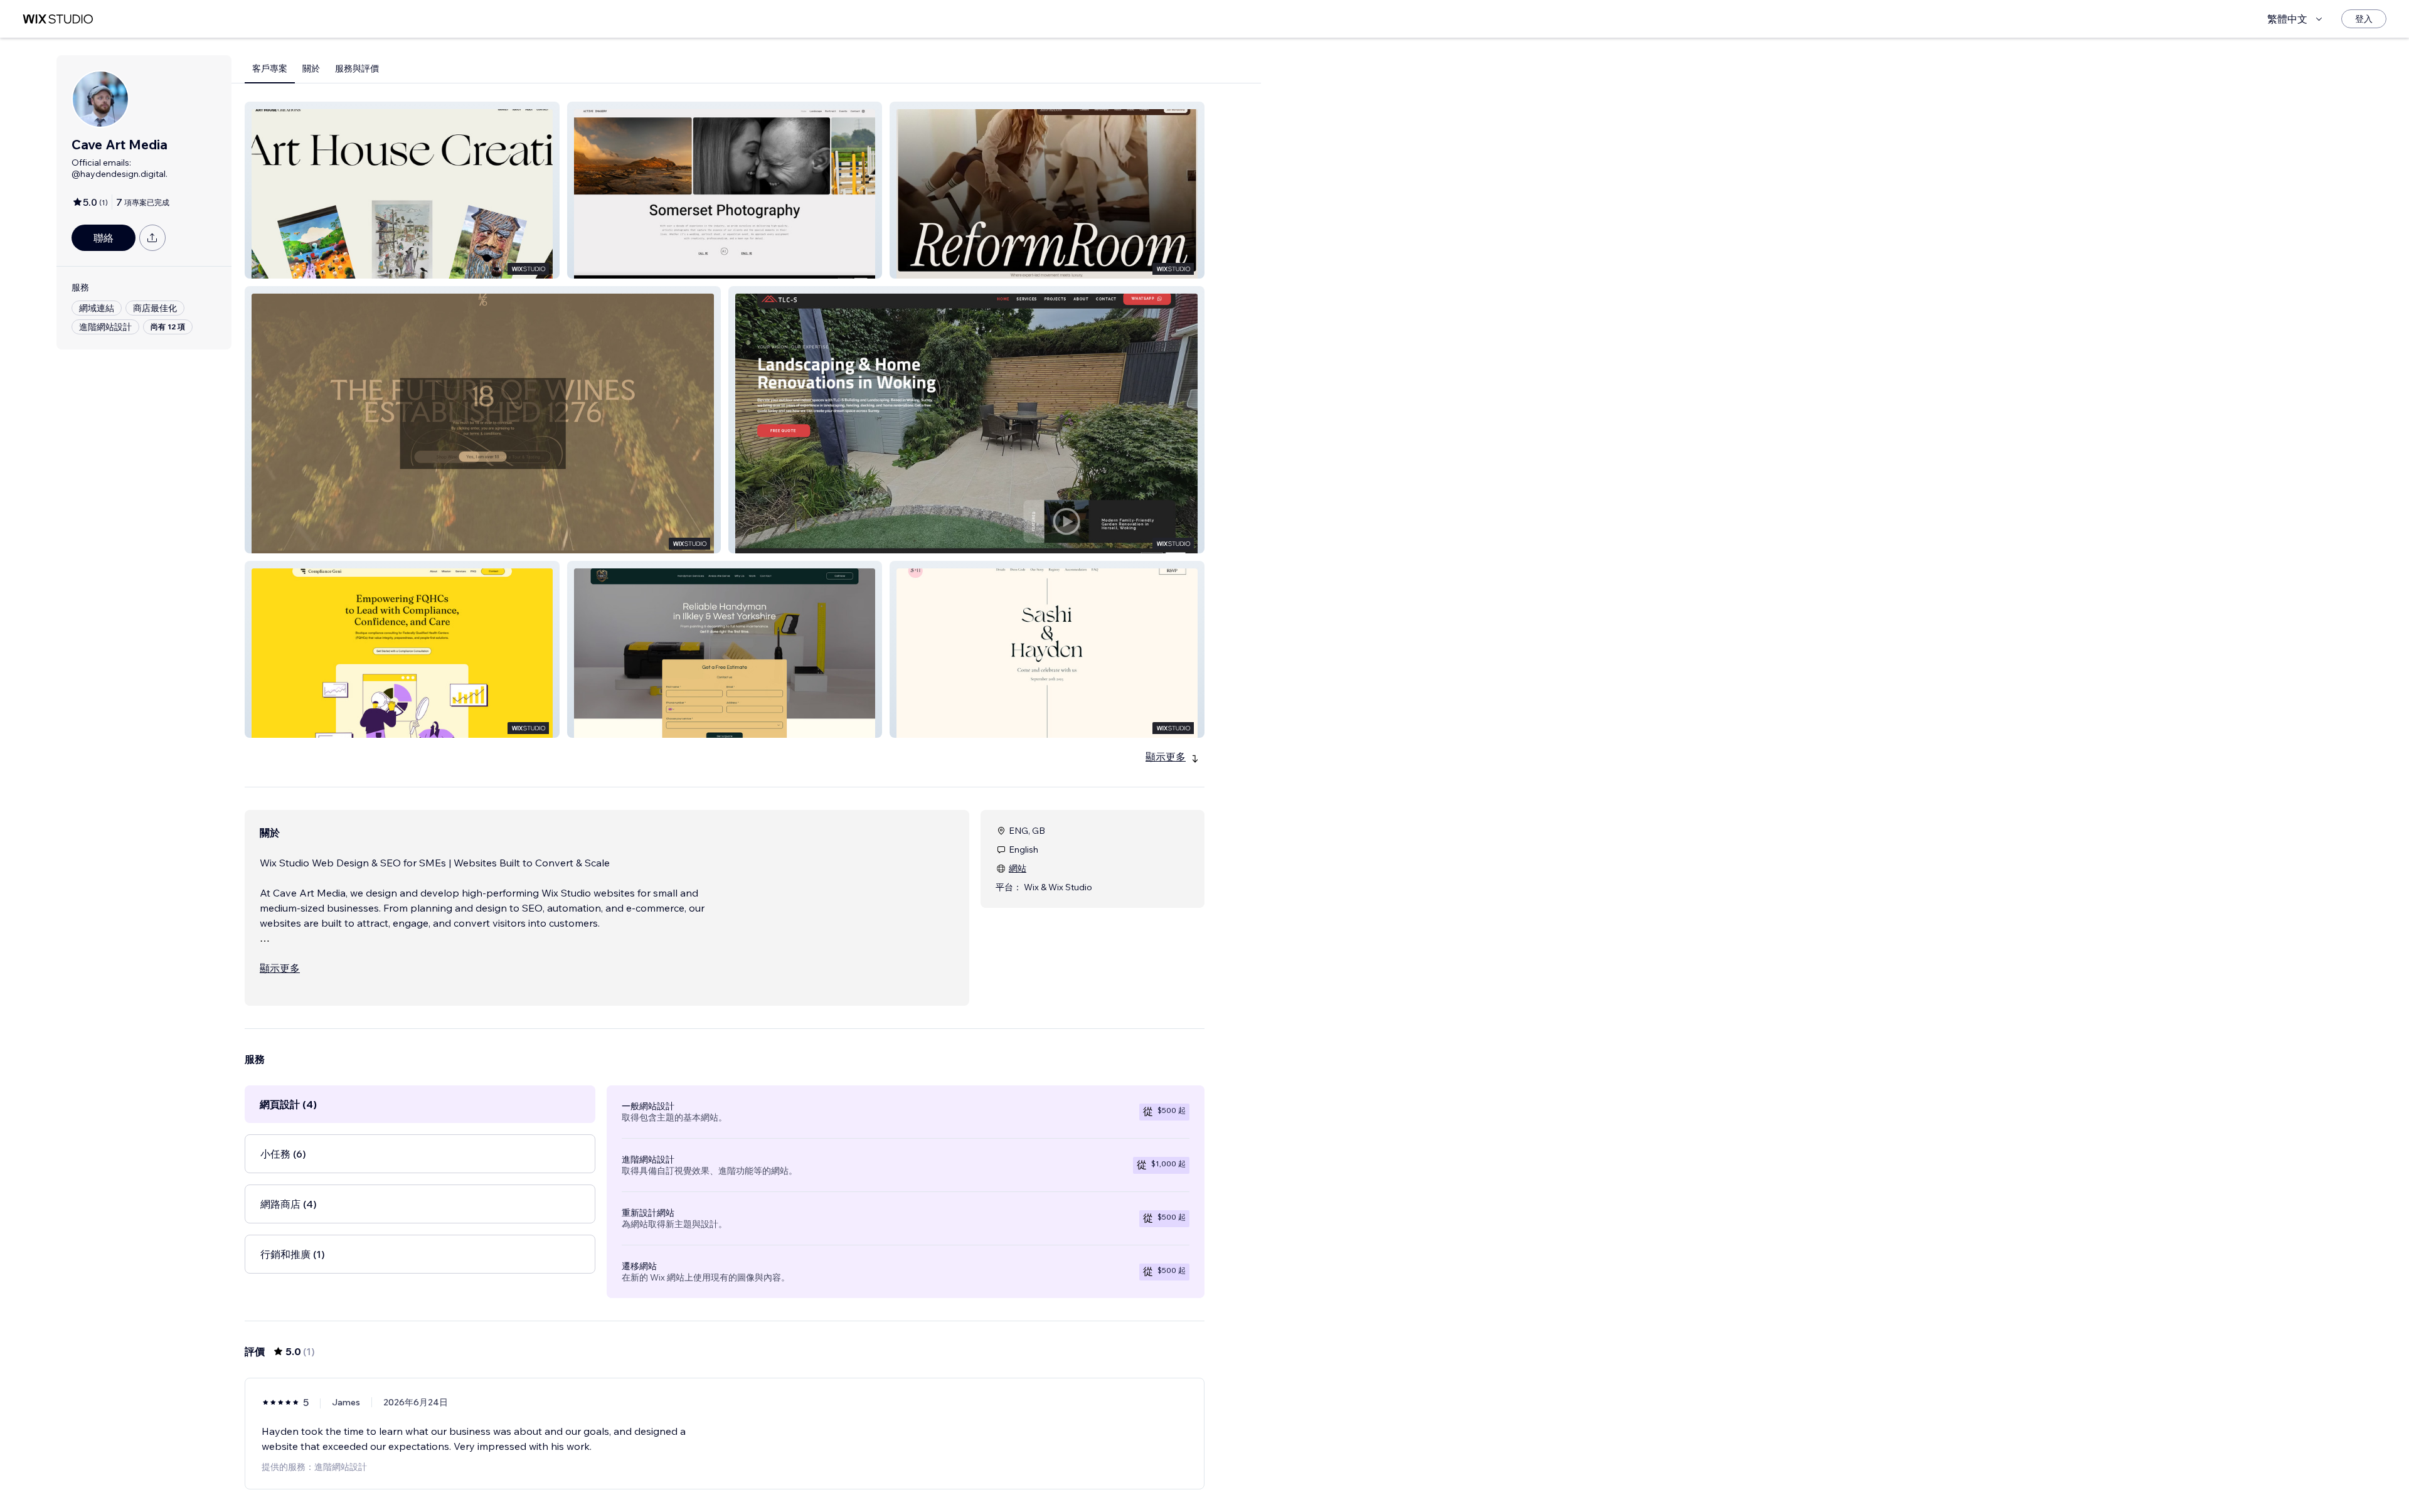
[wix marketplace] (58, 19)
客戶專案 (270, 68)
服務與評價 (357, 68)
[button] (402, 190)
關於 (311, 68)
